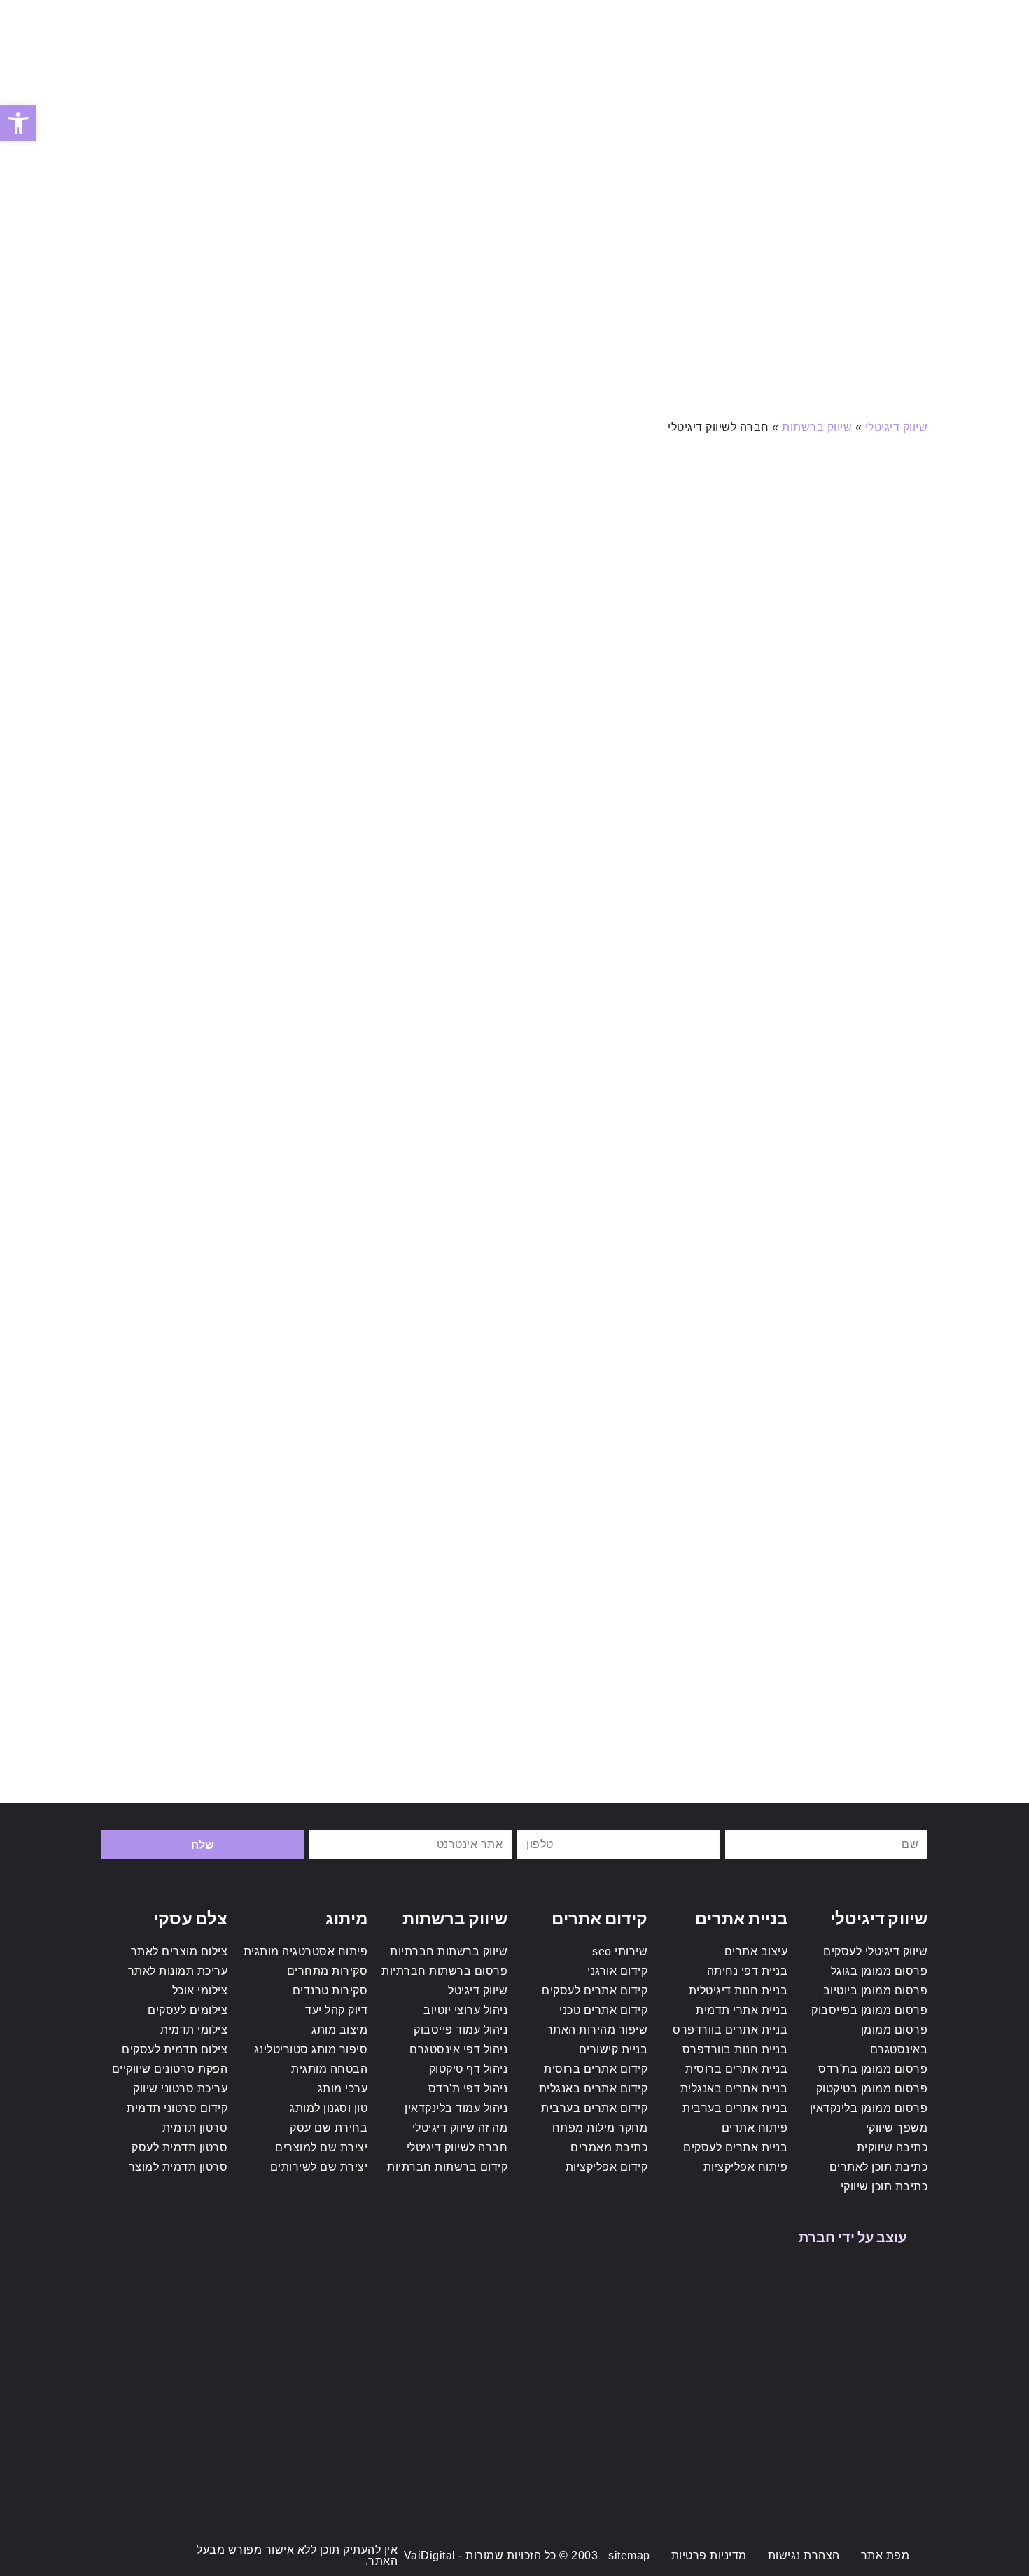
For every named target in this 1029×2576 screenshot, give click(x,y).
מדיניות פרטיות (709, 2555)
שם (919, 1819)
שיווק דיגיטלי (897, 427)
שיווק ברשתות (817, 427)
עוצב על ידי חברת (853, 2236)
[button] (18, 123)
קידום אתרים (600, 1917)
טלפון (705, 1819)
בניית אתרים (741, 1917)
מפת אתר (885, 2555)
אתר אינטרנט (478, 1819)
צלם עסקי (190, 1917)
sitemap (629, 2555)
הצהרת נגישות (804, 2555)
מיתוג (347, 1917)
